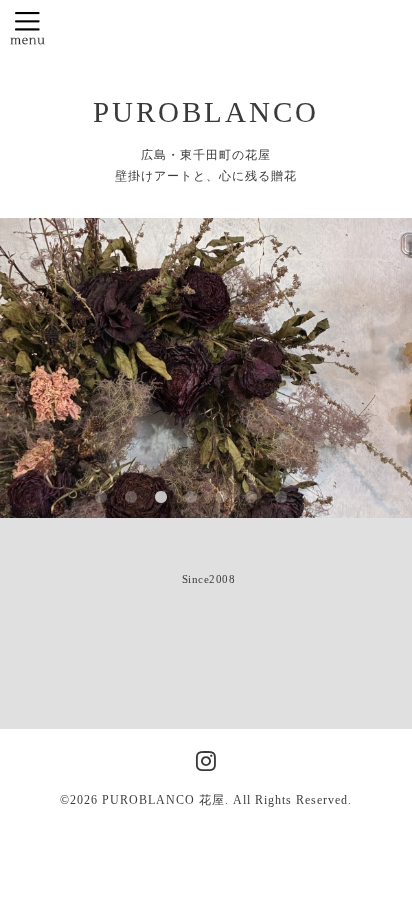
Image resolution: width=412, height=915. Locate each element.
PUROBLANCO (206, 112)
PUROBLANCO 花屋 (163, 800)
